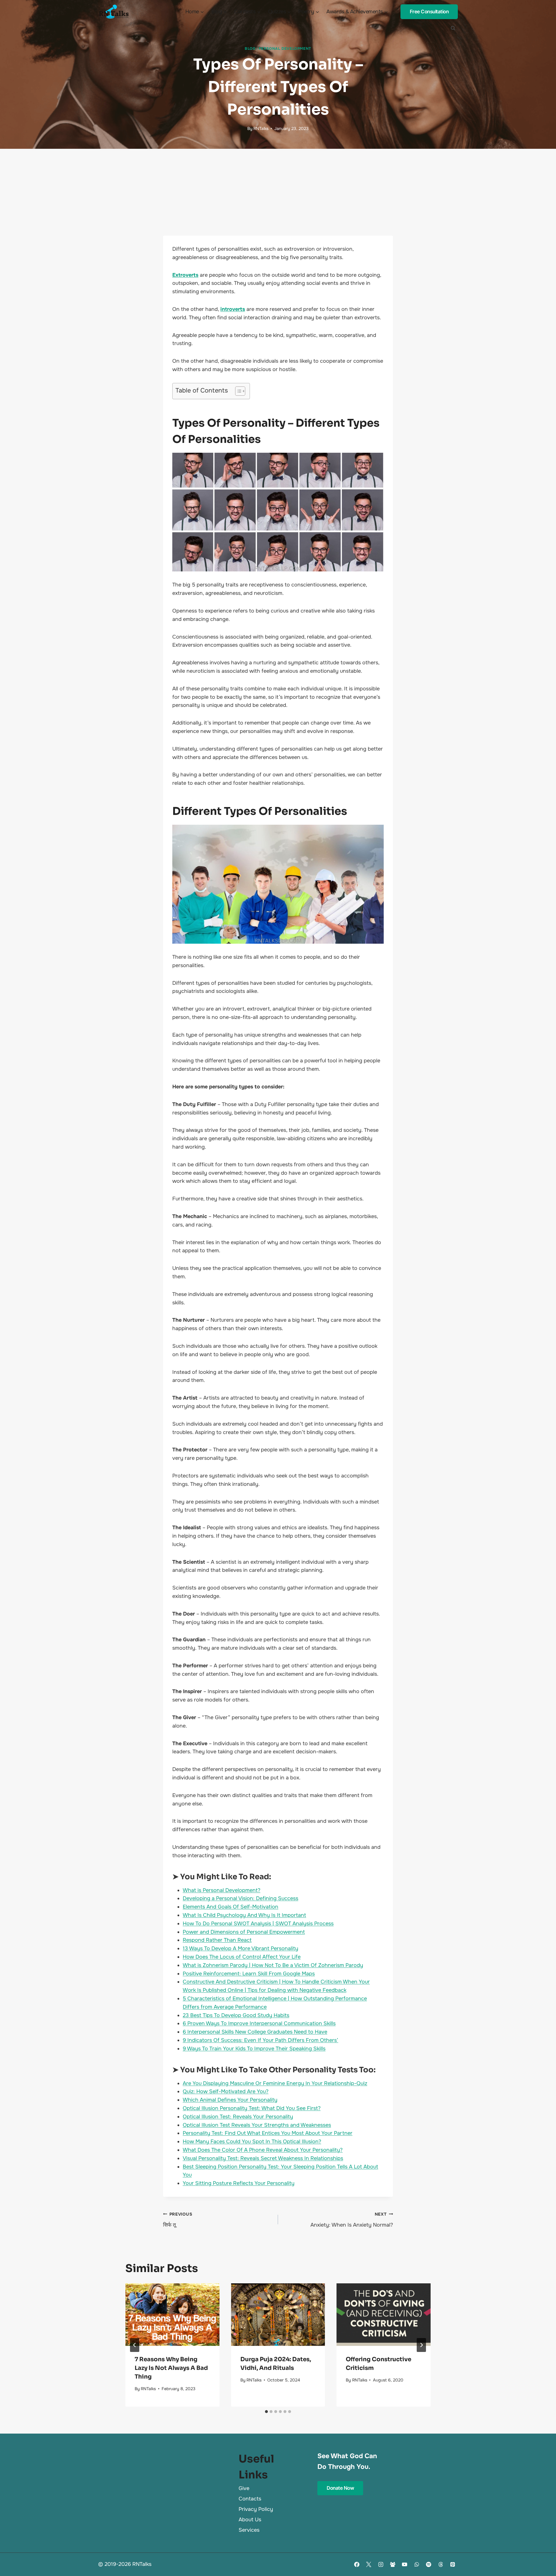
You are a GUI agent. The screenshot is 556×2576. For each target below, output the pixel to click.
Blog (250, 49)
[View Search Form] (453, 28)
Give (244, 2488)
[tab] (266, 2412)
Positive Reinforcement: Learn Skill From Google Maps (249, 1974)
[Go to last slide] (135, 2345)
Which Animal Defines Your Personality (230, 2100)
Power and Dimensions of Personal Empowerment (244, 1932)
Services (249, 2530)
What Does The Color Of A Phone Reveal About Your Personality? (263, 2150)
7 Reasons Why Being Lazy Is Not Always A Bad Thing (171, 2368)
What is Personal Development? (222, 1890)
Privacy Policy (256, 2509)
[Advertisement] (278, 192)
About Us (250, 2520)
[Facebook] (357, 2564)
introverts (233, 309)
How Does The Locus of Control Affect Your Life (242, 1957)
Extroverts (185, 275)
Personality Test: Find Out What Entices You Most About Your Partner (268, 2133)
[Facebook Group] (393, 2564)
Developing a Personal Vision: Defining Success (240, 1898)
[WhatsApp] (417, 2564)
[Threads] (441, 2564)
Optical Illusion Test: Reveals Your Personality (238, 2117)
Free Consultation (429, 12)
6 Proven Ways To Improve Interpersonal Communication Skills (259, 2023)
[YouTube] (405, 2564)
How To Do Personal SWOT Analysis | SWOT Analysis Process (258, 1924)
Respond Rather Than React (217, 1940)
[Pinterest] (453, 2564)
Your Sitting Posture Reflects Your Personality (239, 2183)
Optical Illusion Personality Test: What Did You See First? (252, 2108)
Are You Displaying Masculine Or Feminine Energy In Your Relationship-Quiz (275, 2083)
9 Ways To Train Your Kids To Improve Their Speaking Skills (254, 2049)
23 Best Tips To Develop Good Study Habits (236, 2015)
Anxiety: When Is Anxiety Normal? (352, 2220)
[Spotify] (429, 2564)
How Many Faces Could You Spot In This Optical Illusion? (252, 2142)
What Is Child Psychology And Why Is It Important (244, 1915)
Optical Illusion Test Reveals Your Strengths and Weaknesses (257, 2125)
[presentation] (172, 2315)
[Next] (421, 2345)
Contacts (250, 2499)
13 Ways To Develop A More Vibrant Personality (240, 1948)
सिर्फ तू (178, 2220)
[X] (369, 2564)
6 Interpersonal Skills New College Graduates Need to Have (255, 2032)
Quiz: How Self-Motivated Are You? (226, 2091)
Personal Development (285, 49)
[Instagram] (381, 2564)
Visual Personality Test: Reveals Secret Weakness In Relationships (263, 2158)
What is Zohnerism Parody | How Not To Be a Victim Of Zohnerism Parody (273, 1965)
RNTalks (261, 129)
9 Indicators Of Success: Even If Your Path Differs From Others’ (260, 2040)
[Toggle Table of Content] (237, 391)
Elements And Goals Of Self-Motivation (231, 1907)
